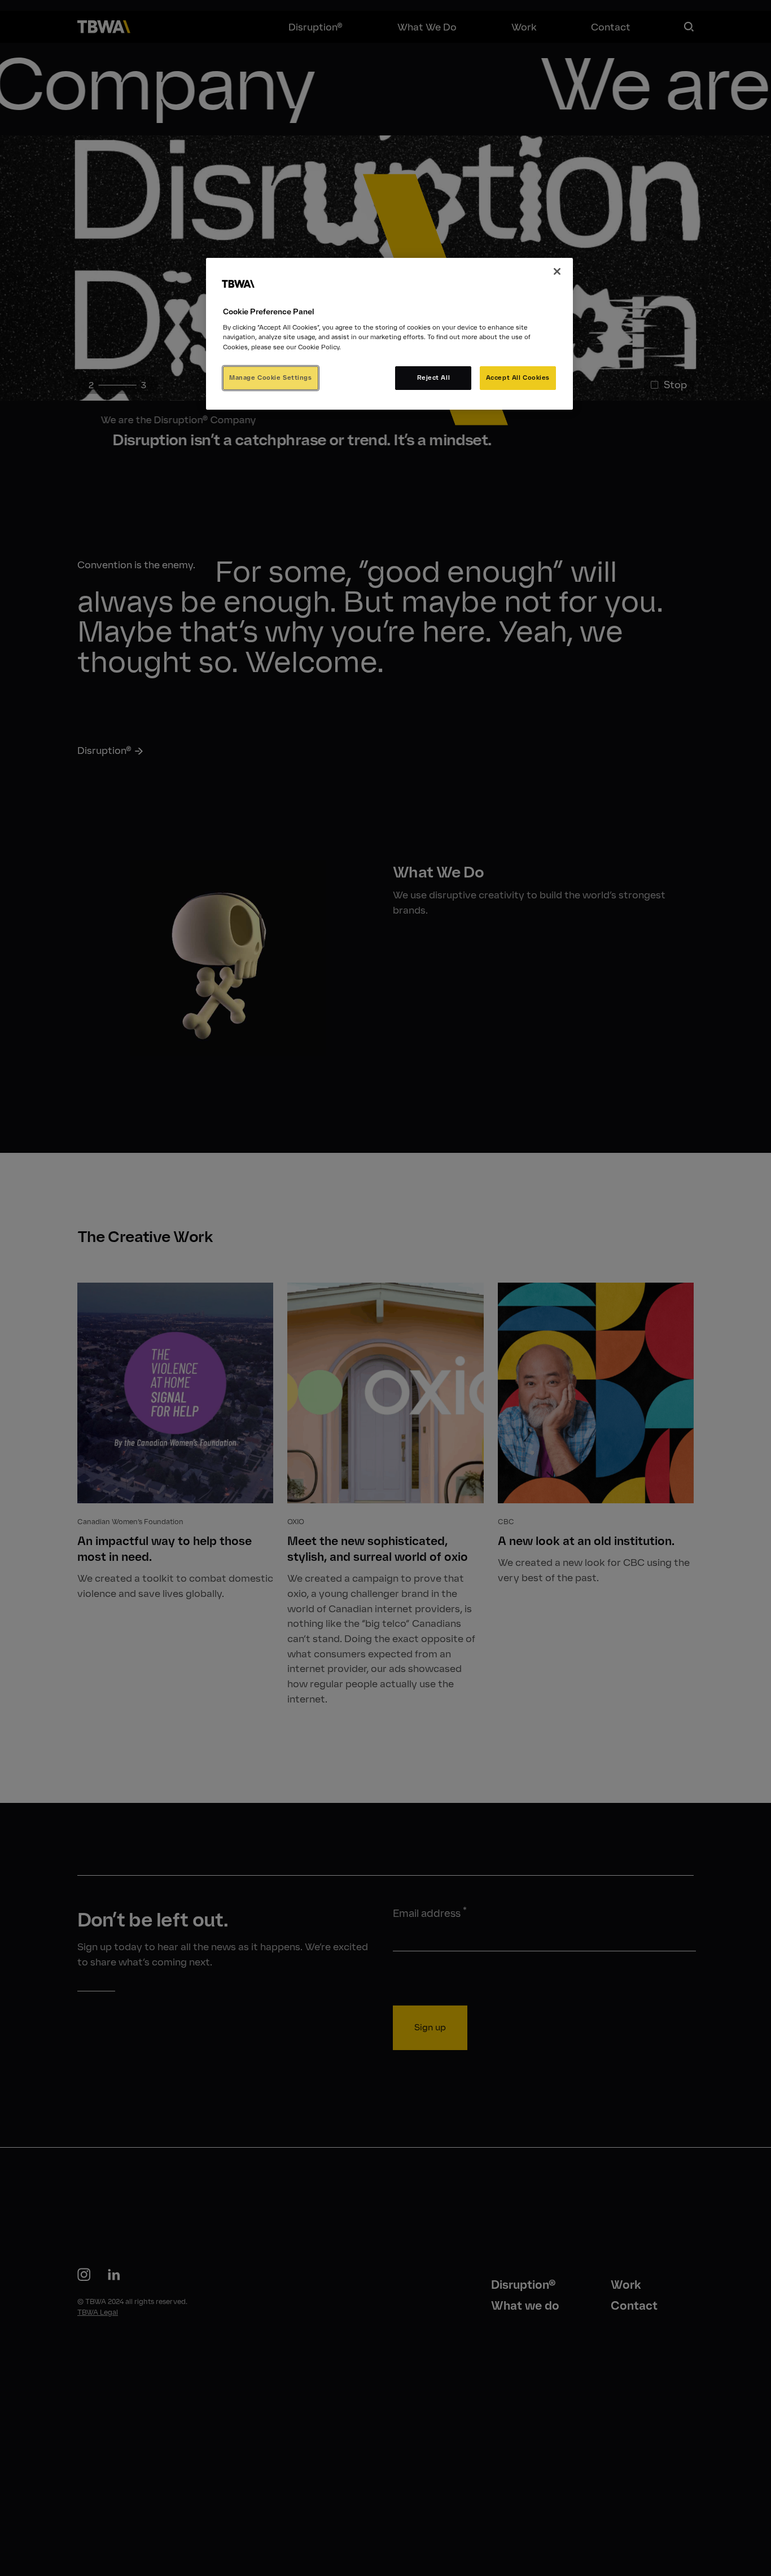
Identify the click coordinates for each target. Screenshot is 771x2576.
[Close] (557, 271)
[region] (389, 334)
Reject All (434, 377)
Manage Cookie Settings (271, 377)
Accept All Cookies (518, 377)
